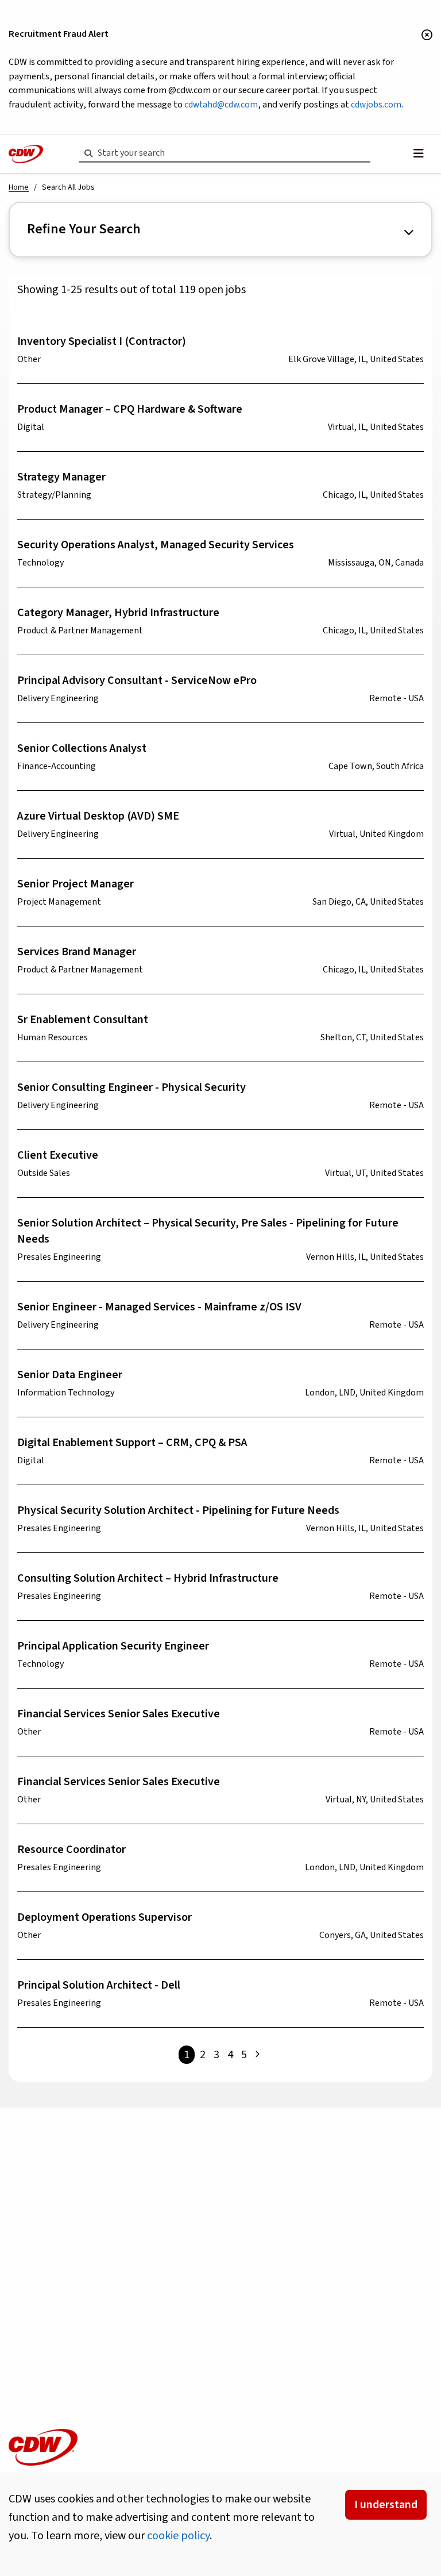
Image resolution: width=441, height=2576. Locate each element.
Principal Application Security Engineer (113, 1646)
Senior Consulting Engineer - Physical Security (131, 1087)
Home (19, 187)
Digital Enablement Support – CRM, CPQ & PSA (132, 1443)
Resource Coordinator (71, 1850)
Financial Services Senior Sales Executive (119, 1714)
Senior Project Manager (76, 884)
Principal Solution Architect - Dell (99, 1985)
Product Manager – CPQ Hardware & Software (130, 409)
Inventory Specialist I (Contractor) (102, 341)
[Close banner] (427, 36)
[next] (257, 2055)
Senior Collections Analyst (82, 748)
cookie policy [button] (178, 2536)
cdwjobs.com (376, 105)
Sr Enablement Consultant (83, 1020)
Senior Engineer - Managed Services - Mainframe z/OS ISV (159, 1307)
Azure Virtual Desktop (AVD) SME (98, 816)
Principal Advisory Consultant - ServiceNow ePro (137, 680)
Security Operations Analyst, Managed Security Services (156, 545)
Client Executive (58, 1155)
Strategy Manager (61, 477)
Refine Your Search (84, 229)
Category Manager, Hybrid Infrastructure (118, 613)
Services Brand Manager (77, 952)
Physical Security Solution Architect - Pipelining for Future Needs (178, 1510)
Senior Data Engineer (70, 1375)
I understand (386, 2505)
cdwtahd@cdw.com (221, 105)
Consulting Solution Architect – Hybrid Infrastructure (148, 1578)
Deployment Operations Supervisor (105, 1917)
